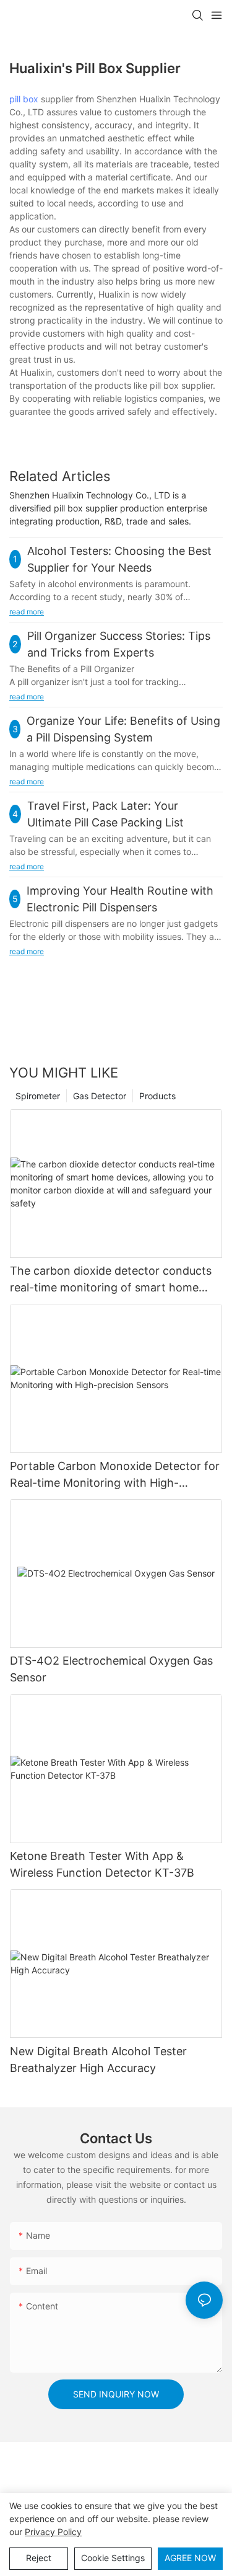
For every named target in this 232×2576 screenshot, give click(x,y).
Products (157, 1096)
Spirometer (38, 1096)
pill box (24, 99)
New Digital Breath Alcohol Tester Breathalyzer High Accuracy (98, 2060)
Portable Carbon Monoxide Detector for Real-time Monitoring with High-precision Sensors (115, 1475)
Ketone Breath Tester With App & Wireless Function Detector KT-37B (102, 1864)
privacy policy (53, 2532)
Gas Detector (100, 1096)
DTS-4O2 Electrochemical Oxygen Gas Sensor (111, 1669)
